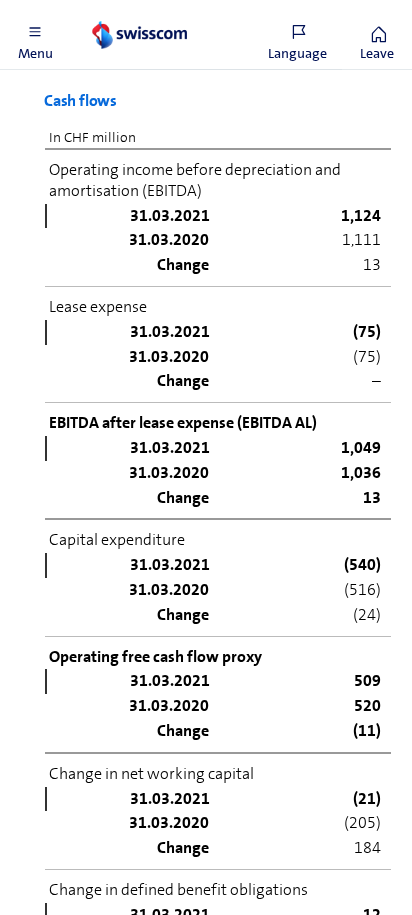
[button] (35, 35)
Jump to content (150, 12)
